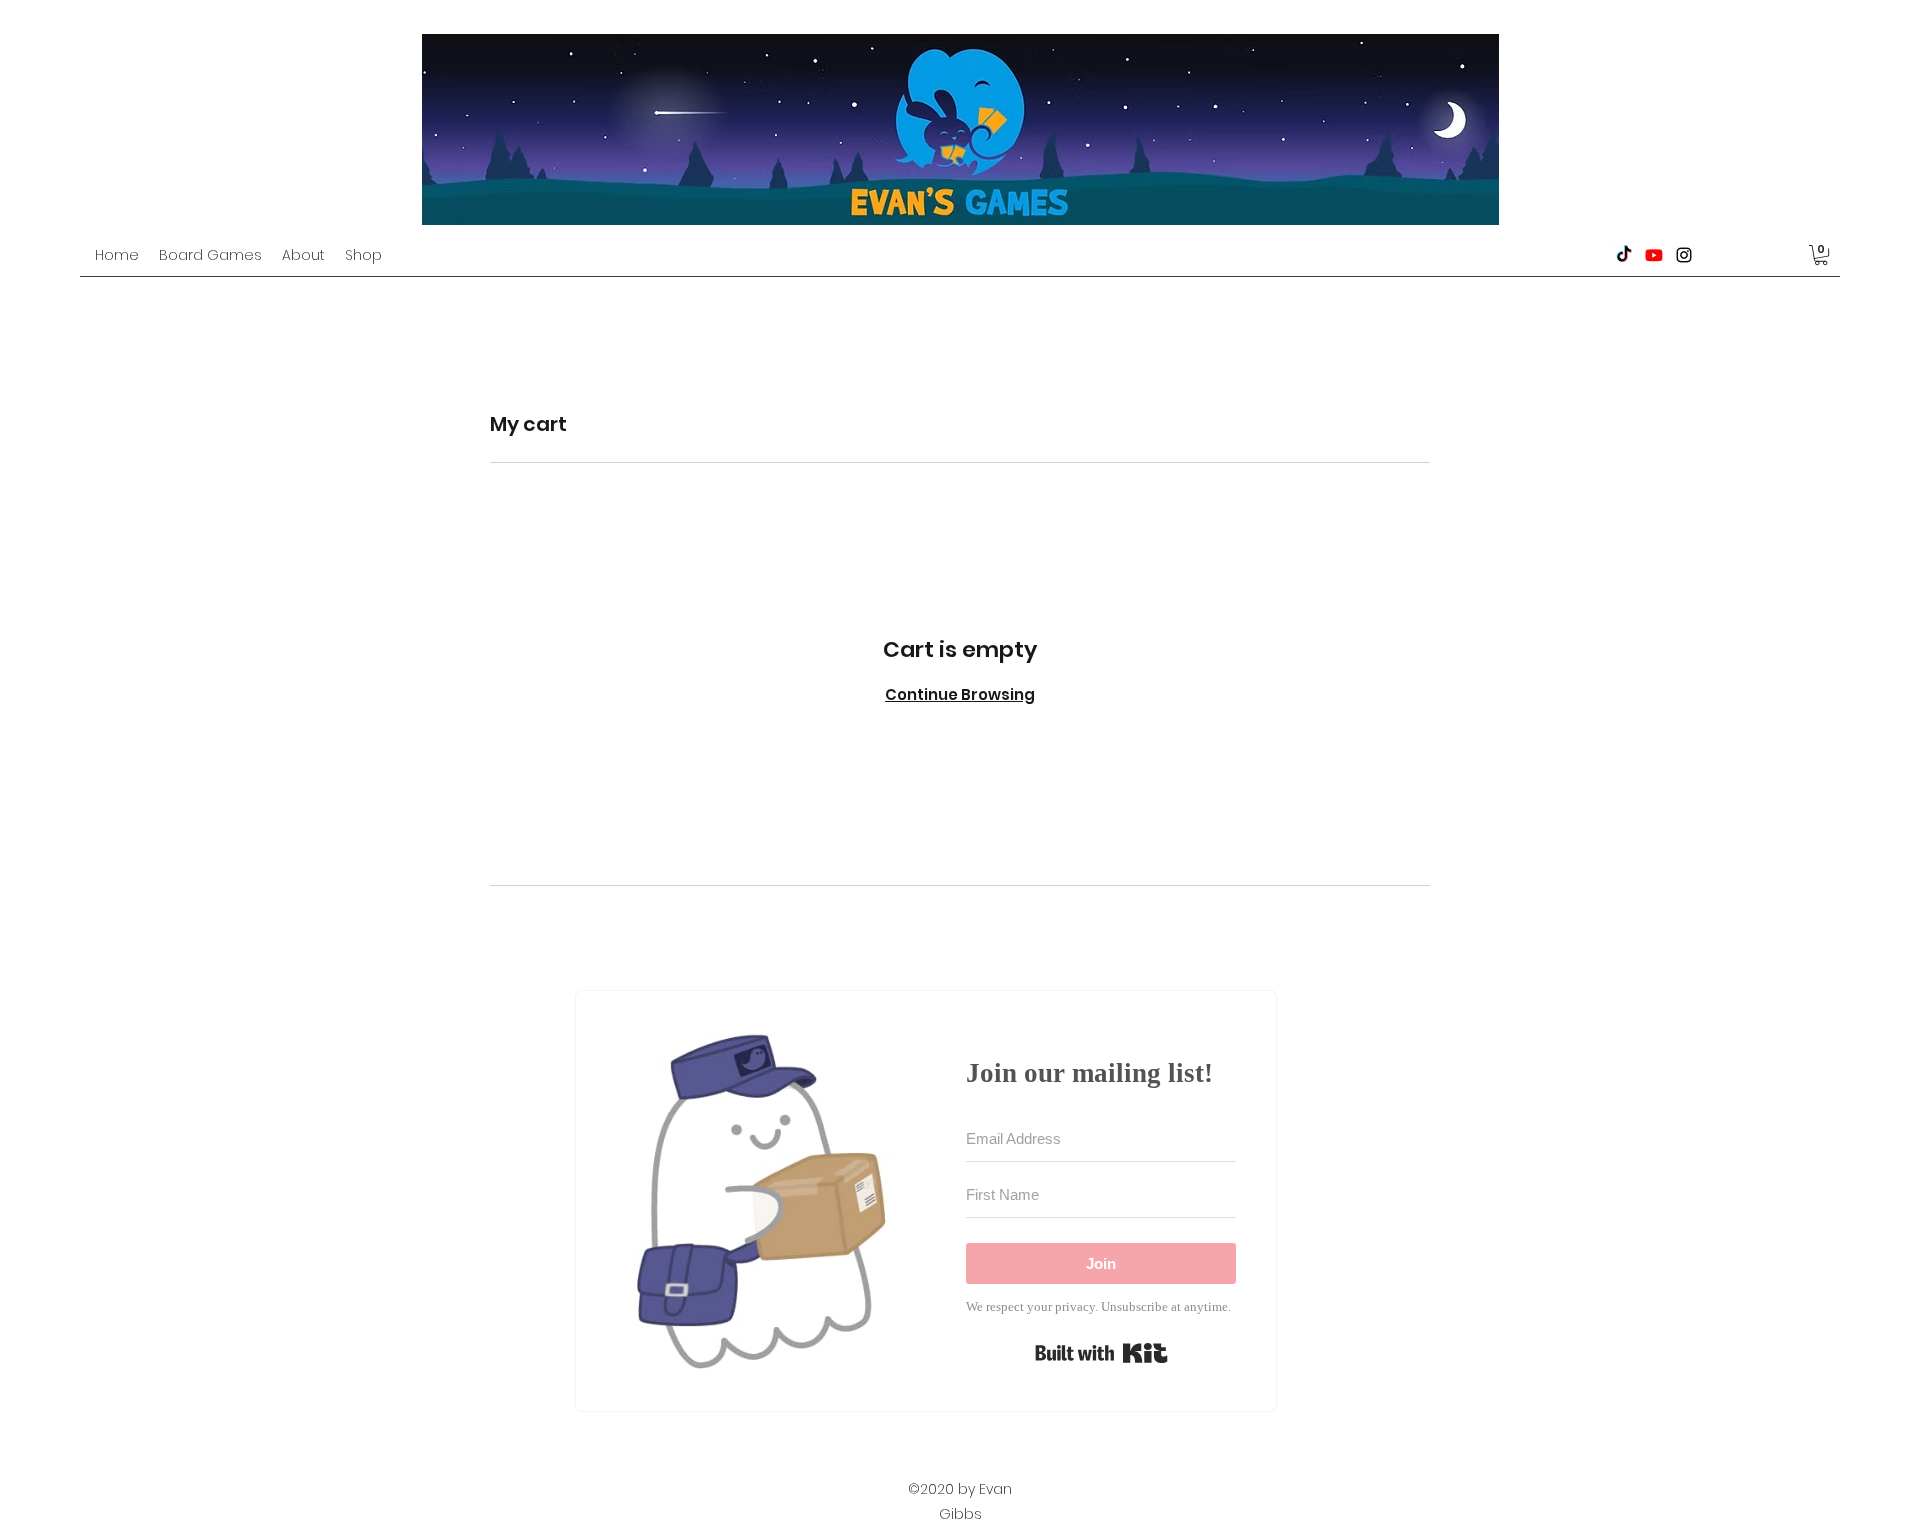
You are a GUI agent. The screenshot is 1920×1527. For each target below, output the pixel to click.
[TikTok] (1624, 255)
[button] (1821, 255)
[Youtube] (1654, 255)
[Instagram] (1684, 255)
